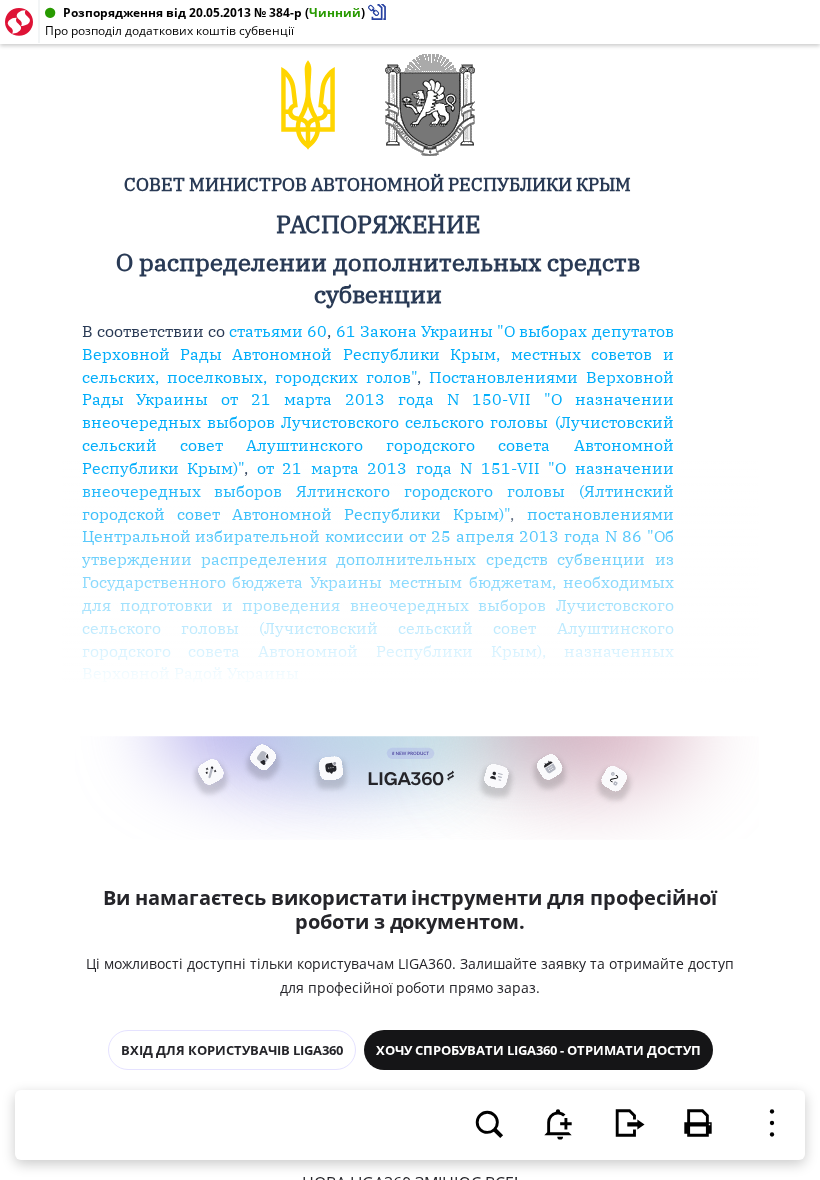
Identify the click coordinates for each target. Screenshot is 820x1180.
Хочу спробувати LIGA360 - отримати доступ (538, 1050)
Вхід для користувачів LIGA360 (232, 1050)
